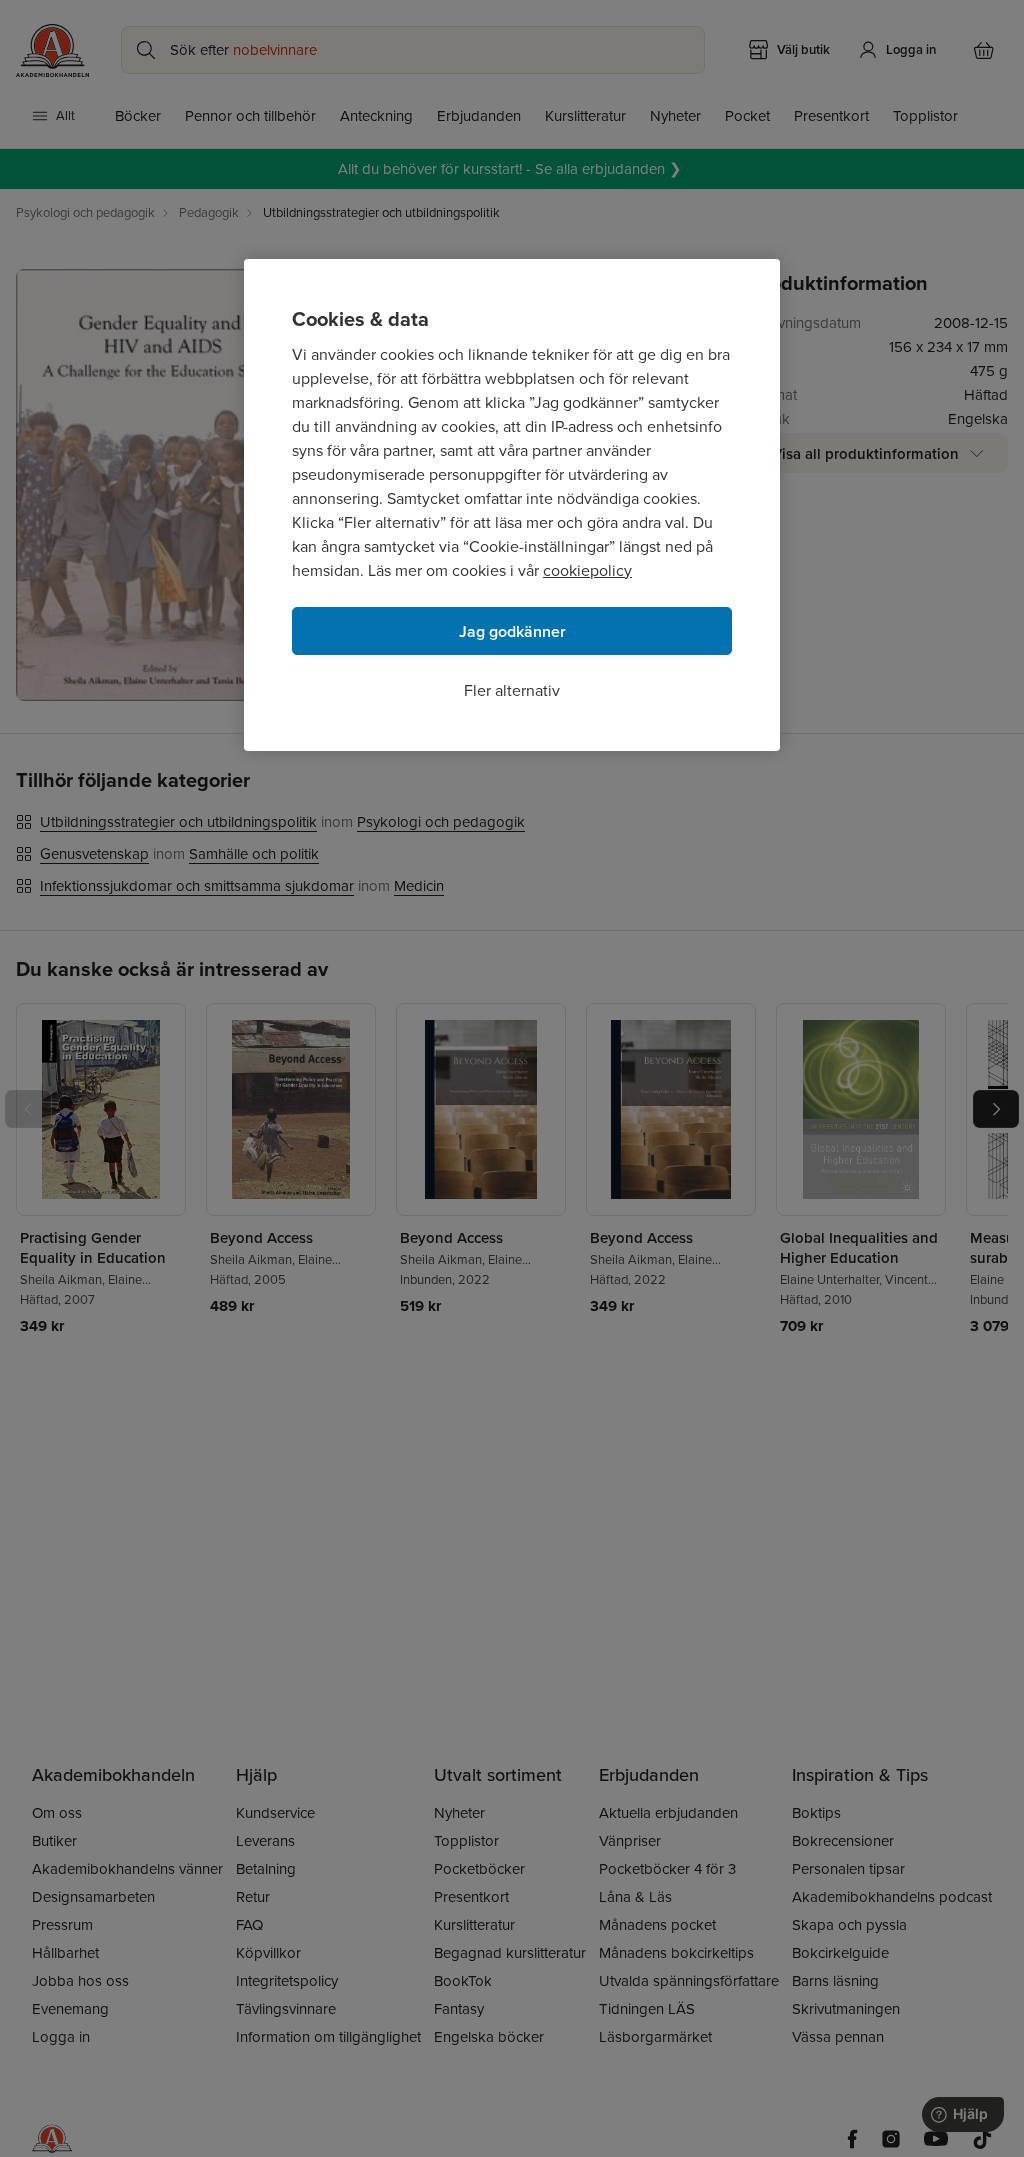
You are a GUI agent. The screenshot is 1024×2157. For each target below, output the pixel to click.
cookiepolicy (587, 570)
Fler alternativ (512, 690)
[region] (512, 505)
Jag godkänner (512, 631)
